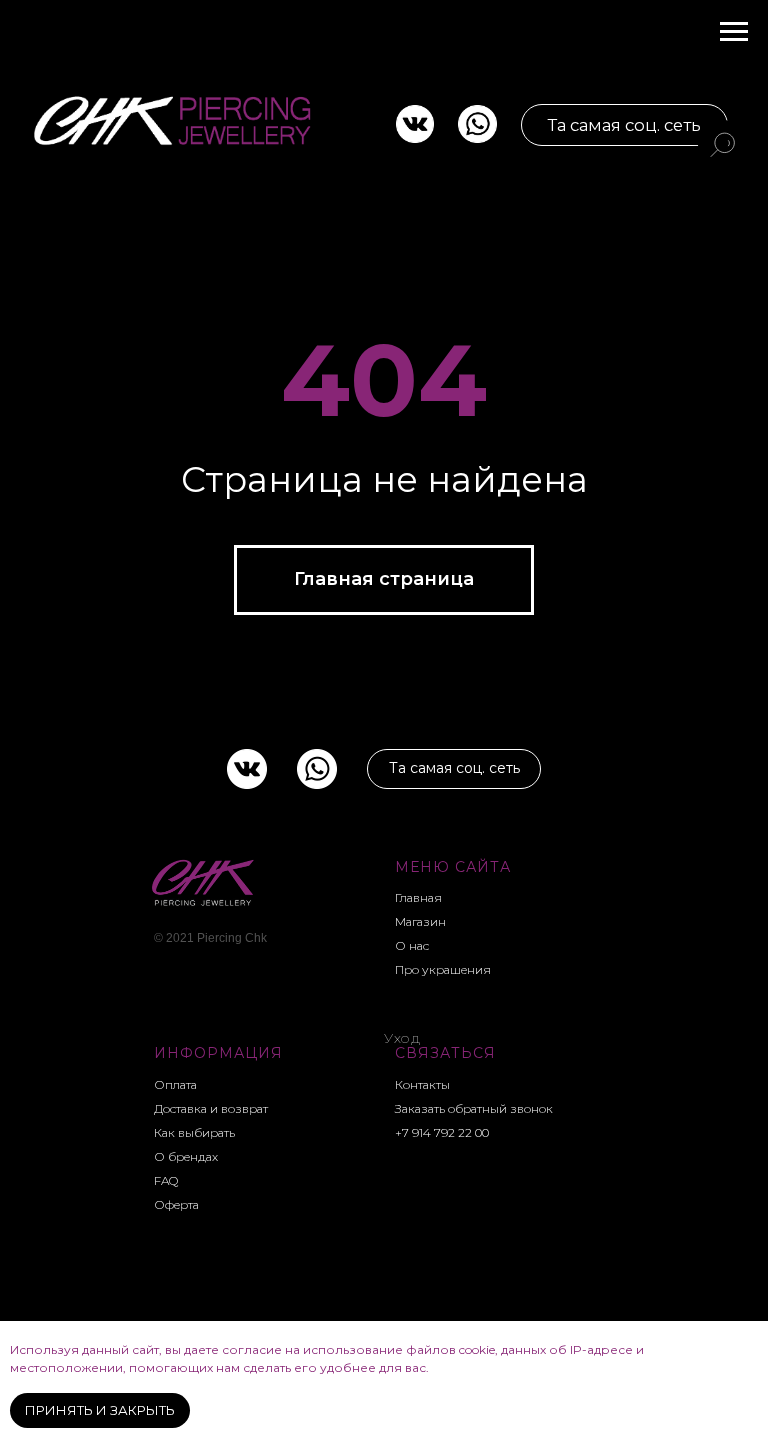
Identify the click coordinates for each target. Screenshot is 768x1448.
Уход (402, 1038)
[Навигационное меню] (734, 32)
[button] (478, 1108)
